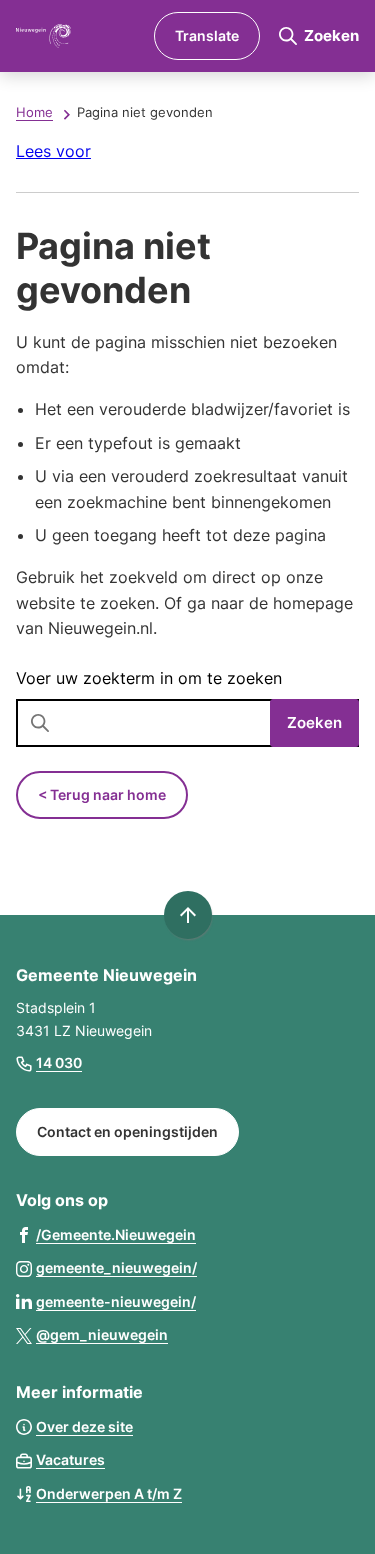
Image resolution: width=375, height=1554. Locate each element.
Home (34, 112)
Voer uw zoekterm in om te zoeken (149, 678)
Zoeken (314, 722)
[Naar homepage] (77, 36)
